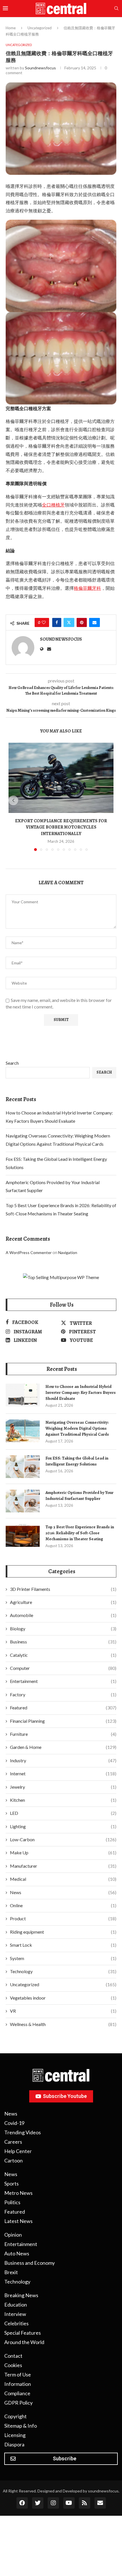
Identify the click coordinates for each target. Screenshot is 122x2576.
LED (63, 1813)
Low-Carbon (63, 1839)
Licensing (15, 2435)
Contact (13, 2356)
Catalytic (63, 1655)
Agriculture (63, 1602)
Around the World (24, 2342)
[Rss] (85, 2503)
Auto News (17, 2253)
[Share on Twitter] (69, 622)
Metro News (18, 2193)
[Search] (116, 9)
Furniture (63, 1734)
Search (12, 1063)
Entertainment (63, 1681)
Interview (15, 2314)
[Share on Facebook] (57, 622)
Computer (63, 1668)
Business (63, 1642)
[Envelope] (100, 2503)
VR (63, 2011)
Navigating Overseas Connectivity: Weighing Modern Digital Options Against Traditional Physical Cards (77, 1428)
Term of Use (18, 2374)
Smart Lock (63, 1945)
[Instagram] (53, 2503)
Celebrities (16, 2323)
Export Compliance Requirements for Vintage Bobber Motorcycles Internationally (61, 827)
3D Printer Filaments (63, 1589)
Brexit (11, 2272)
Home (11, 28)
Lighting (63, 1826)
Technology (63, 1971)
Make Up (63, 1852)
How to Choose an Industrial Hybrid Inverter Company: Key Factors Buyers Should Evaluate (81, 1392)
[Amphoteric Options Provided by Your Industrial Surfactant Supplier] (23, 1501)
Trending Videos (23, 2132)
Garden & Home (63, 1747)
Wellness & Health (63, 2024)
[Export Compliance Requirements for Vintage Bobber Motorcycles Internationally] (61, 778)
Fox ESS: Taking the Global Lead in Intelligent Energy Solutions (77, 1461)
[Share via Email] (94, 622)
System (63, 1958)
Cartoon (13, 2160)
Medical (63, 1879)
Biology (63, 1629)
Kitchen (63, 1800)
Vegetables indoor (63, 1998)
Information (18, 2384)
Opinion (13, 2235)
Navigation (68, 1252)
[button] (13, 800)
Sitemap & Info (21, 2426)
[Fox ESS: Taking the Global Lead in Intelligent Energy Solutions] (23, 1467)
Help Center (18, 2151)
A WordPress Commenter (29, 1252)
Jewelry (63, 1787)
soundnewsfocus (40, 68)
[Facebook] (22, 2503)
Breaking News (21, 2295)
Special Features (23, 2333)
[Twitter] (38, 2503)
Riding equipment (63, 1932)
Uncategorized (40, 28)
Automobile (63, 1615)
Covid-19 (14, 2123)
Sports (11, 2183)
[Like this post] (44, 622)
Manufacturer (63, 1866)
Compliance (17, 2393)
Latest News (18, 2221)
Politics (12, 2202)
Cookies (13, 2365)
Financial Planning (63, 1721)
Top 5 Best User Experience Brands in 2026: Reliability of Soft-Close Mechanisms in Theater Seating (80, 1533)
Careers (13, 2142)
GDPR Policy (18, 2403)
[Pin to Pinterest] (82, 622)
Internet (63, 1773)
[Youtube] (69, 2503)
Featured (63, 1708)
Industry (63, 1760)
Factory (63, 1694)
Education (16, 2305)
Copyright (15, 2416)
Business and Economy (30, 2263)
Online (63, 1905)
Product (63, 1918)
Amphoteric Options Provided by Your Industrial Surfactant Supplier (79, 1495)
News (63, 1892)
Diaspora (14, 2444)
